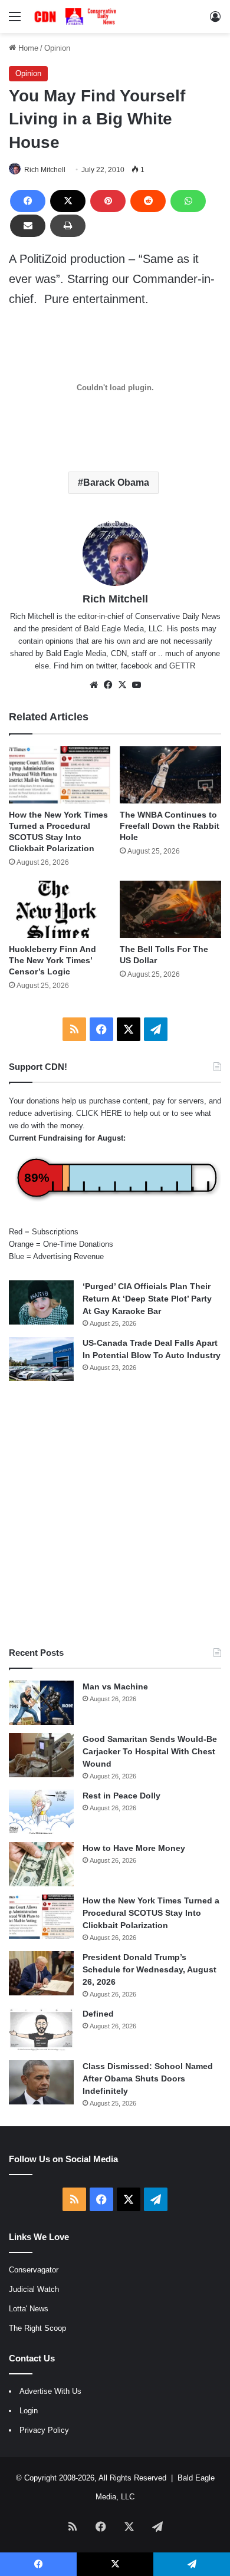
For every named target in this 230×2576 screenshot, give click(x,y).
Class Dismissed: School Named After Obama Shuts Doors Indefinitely (148, 2078)
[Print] (68, 226)
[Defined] (41, 2030)
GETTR (182, 666)
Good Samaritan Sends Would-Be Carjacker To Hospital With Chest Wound (150, 1751)
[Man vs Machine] (41, 1703)
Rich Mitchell (45, 170)
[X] (68, 201)
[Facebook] (28, 201)
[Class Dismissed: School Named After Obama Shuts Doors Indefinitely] (41, 2082)
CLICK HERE (99, 1113)
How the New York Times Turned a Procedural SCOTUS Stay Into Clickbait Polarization (151, 1913)
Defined (98, 2014)
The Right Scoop (37, 2328)
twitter (106, 666)
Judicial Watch (34, 2289)
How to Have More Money (134, 1848)
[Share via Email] (28, 226)
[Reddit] (148, 201)
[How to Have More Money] (41, 1864)
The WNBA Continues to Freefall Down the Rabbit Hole (170, 826)
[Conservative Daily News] (77, 17)
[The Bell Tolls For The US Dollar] (170, 909)
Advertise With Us (50, 2391)
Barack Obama (116, 482)
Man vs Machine (115, 1686)
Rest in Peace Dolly (121, 1796)
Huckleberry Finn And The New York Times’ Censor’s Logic (52, 960)
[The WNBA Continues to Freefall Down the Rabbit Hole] (170, 775)
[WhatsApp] (188, 201)
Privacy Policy (44, 2430)
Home (27, 48)
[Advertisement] (115, 1514)
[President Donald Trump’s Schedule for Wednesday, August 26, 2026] (41, 1973)
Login (29, 2411)
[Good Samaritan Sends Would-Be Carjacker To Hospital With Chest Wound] (41, 1755)
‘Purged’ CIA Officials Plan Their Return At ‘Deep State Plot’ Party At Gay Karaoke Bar (147, 1299)
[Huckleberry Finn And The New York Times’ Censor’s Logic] (60, 909)
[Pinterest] (108, 201)
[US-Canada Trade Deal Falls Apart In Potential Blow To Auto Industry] (41, 1359)
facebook (137, 666)
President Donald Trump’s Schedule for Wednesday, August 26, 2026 (149, 1969)
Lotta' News (29, 2309)
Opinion (57, 48)
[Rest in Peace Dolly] (41, 1812)
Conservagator (34, 2270)
